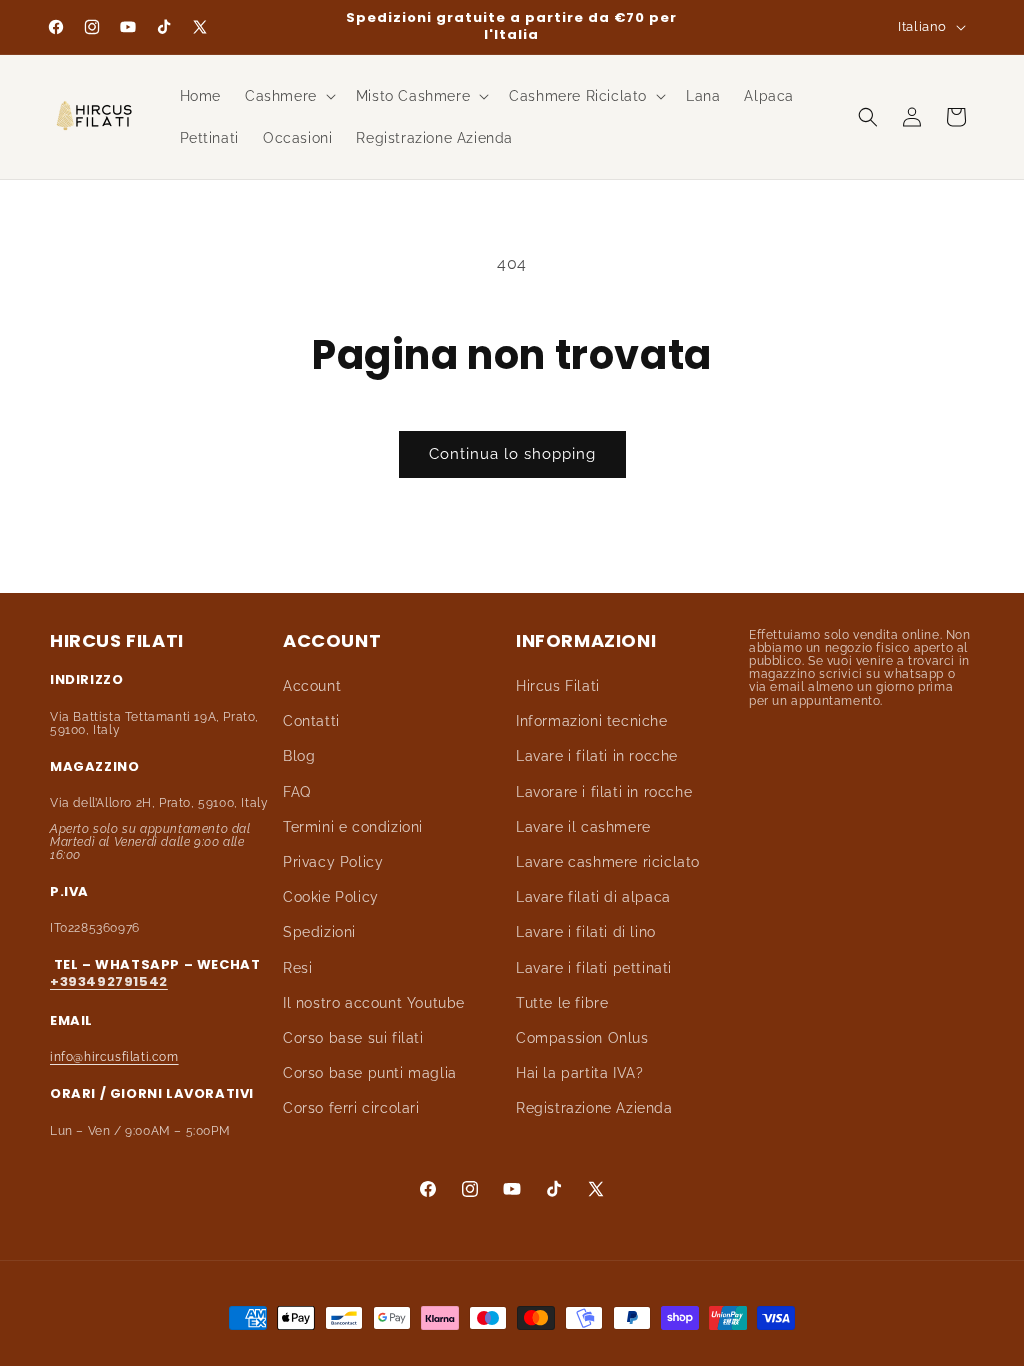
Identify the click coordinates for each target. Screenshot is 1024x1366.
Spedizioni (319, 932)
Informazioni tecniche (592, 721)
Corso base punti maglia (370, 1073)
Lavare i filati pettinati (594, 968)
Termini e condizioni (353, 827)
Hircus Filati (558, 686)
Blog (299, 756)
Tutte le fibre (562, 1003)
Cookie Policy (331, 897)
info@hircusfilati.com (114, 1057)
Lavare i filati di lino (586, 932)
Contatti (311, 721)
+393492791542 (109, 981)
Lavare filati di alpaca (593, 897)
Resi (297, 968)
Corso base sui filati (353, 1038)
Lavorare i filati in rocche (604, 792)
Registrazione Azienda (594, 1108)
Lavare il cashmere (583, 827)
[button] (288, 96)
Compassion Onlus (582, 1038)
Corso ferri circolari (351, 1108)
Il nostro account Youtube (374, 1003)
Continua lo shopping (512, 454)
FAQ (297, 792)
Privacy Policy (333, 862)
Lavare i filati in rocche (597, 756)
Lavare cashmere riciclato (608, 862)
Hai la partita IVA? (579, 1073)
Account (312, 686)
